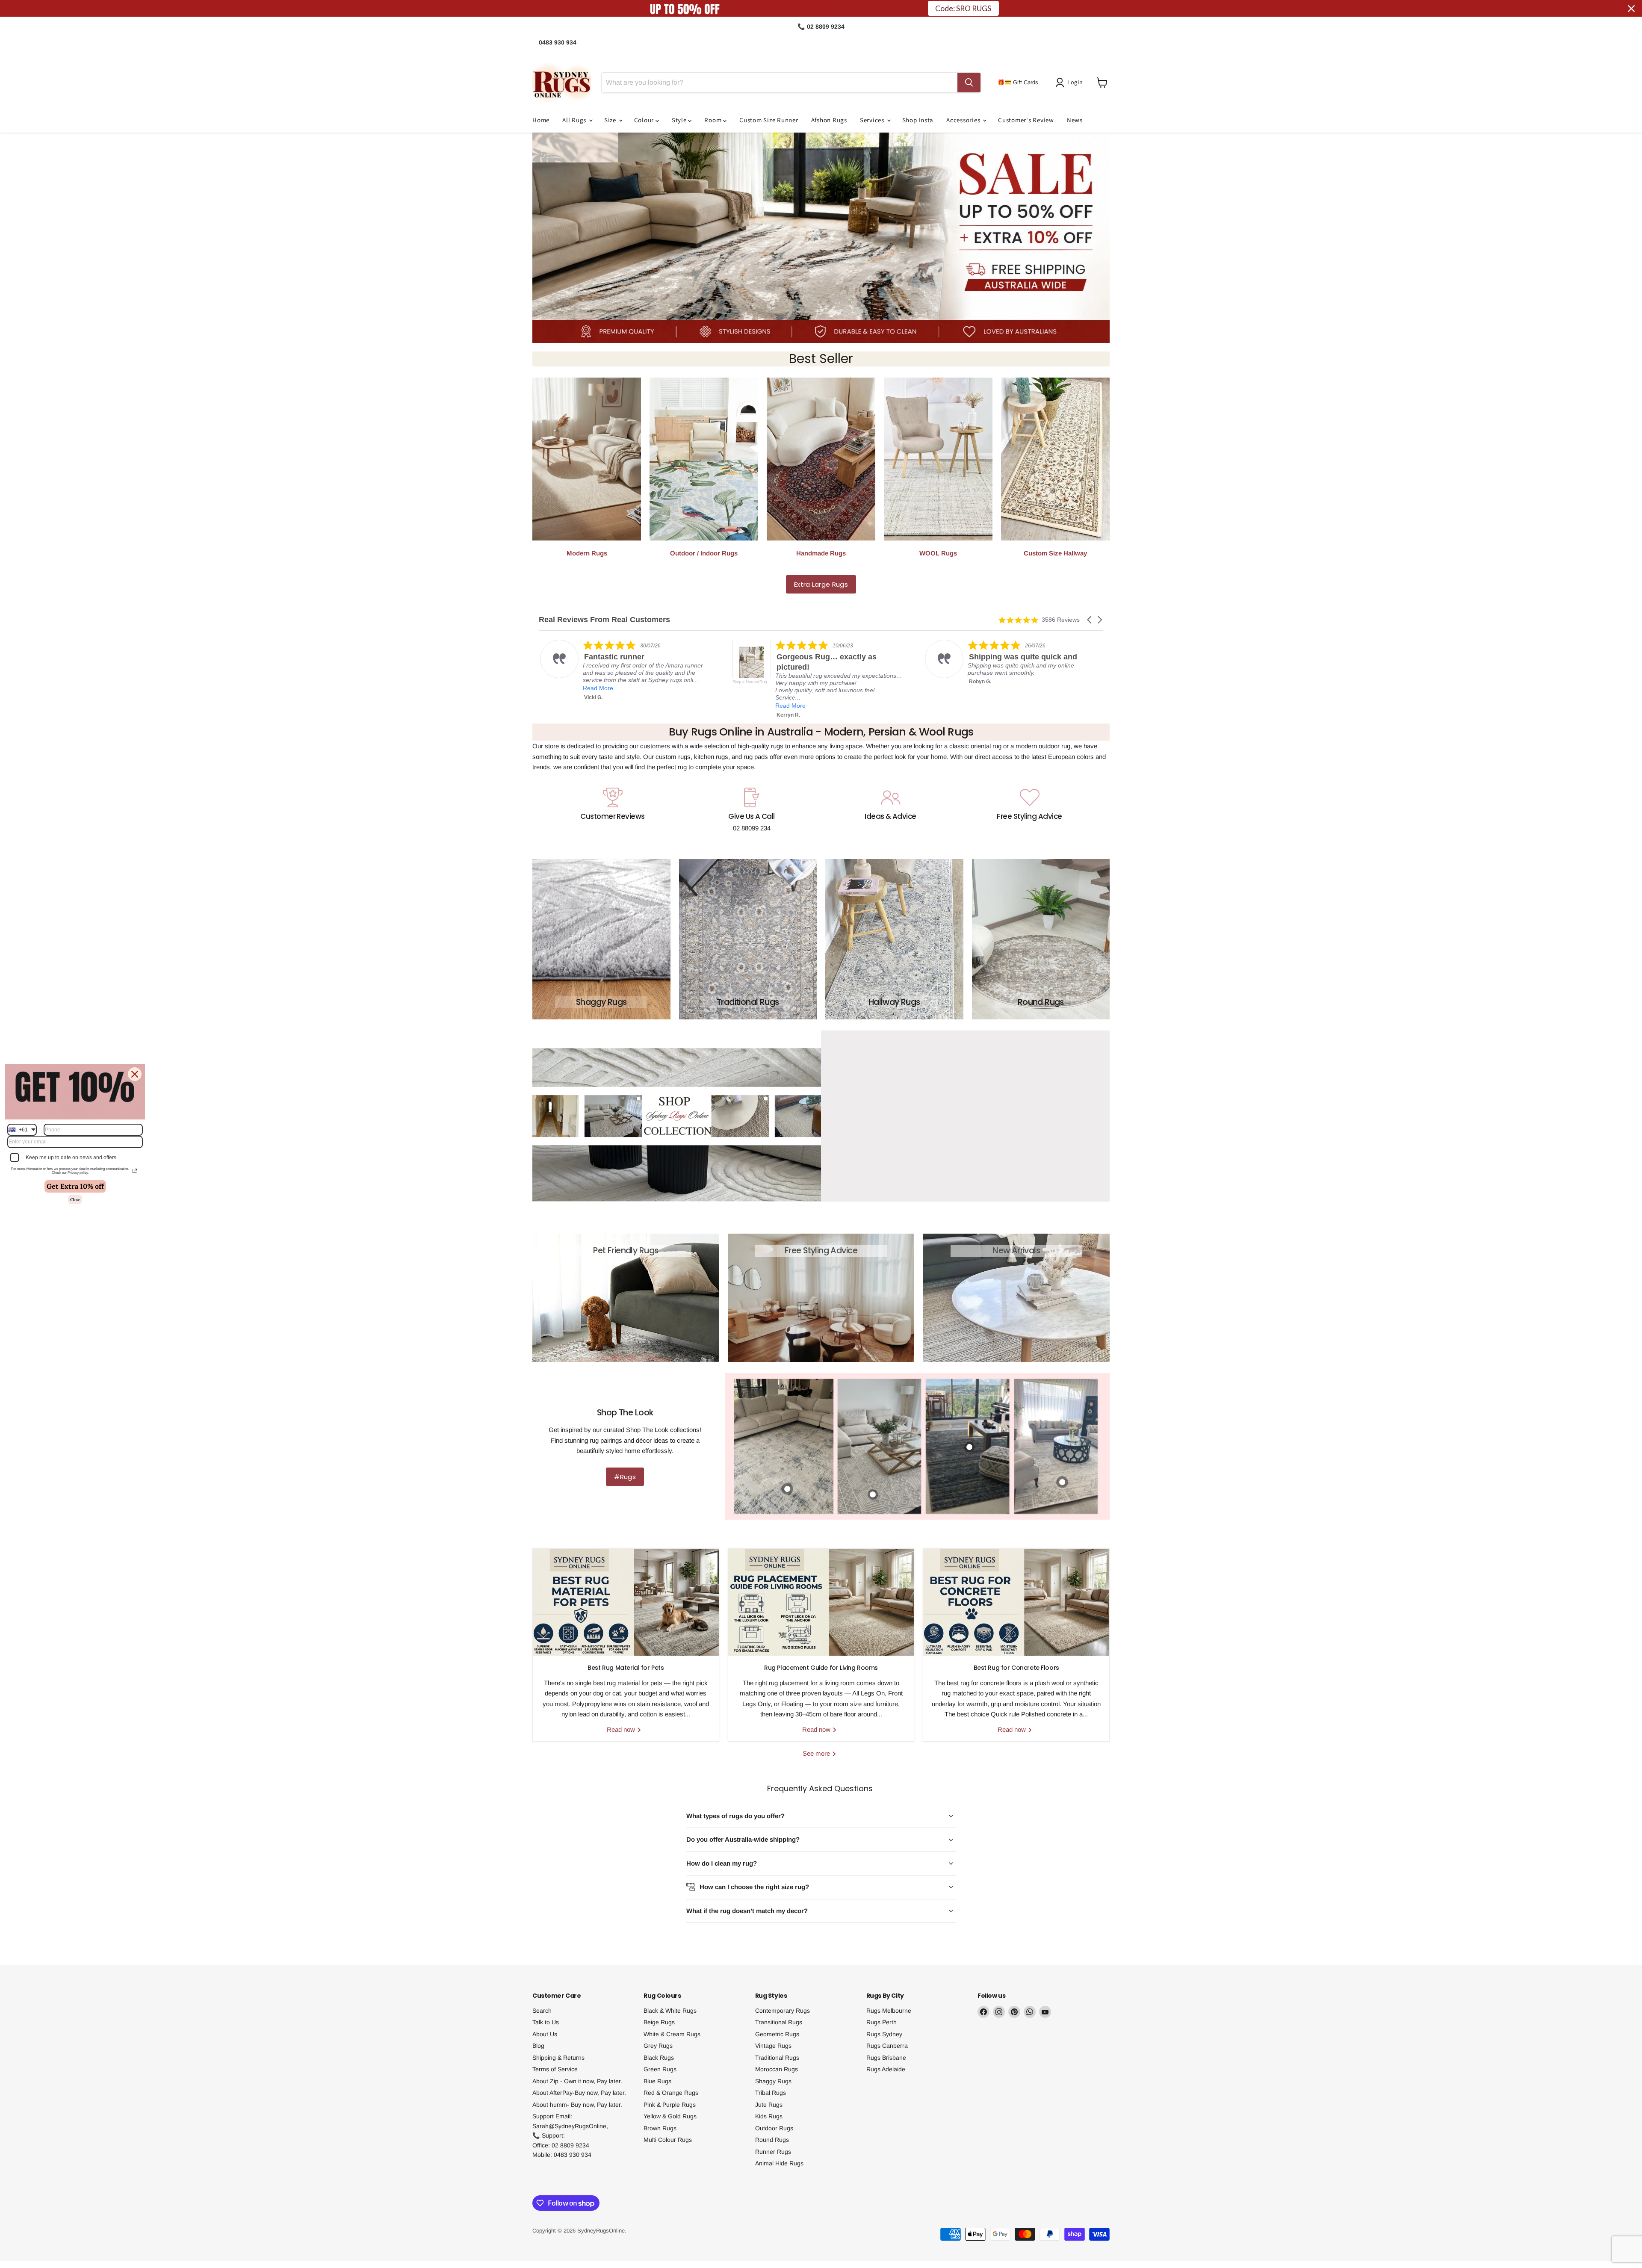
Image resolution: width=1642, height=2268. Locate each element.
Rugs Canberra (887, 2046)
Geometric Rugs (777, 2034)
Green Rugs (660, 2069)
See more (817, 1753)
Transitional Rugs (779, 2022)
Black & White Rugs (670, 2011)
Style (680, 120)
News (1075, 120)
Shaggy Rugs (773, 2081)
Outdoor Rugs (774, 2128)
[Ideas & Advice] (890, 810)
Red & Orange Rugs (671, 2093)
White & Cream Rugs (672, 2034)
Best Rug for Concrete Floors (1016, 1668)
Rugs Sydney (884, 2034)
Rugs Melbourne (889, 2011)
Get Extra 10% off (75, 1186)
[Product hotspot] (1062, 1482)
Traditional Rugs (777, 2058)
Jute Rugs (769, 2105)
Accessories (964, 120)
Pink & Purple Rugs (670, 2105)
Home (541, 120)
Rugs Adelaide (886, 2069)
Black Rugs (659, 2058)
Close (75, 1199)
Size (611, 120)
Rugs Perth (882, 2022)
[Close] (135, 1074)
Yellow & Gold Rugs (670, 2116)
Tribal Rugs (771, 2093)
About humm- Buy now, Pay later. (577, 2105)
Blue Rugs (657, 2081)
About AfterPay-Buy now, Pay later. (579, 2093)
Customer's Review (1026, 120)
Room (714, 120)
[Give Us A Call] (752, 810)
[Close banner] (1631, 9)
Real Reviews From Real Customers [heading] (604, 620)
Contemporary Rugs (783, 2011)
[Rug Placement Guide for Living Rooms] (821, 1602)
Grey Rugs (658, 2046)
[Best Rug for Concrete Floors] (1016, 1602)
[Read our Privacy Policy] (135, 1171)
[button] (1071, 83)
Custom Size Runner (769, 120)
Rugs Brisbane (886, 2058)
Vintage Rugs (773, 2046)
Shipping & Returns (558, 2058)
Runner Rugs (773, 2152)
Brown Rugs (660, 2128)
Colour (645, 120)
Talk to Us (546, 2022)
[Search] (969, 83)
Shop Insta (918, 120)
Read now (622, 1729)
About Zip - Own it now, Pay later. (577, 2081)
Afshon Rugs (829, 120)
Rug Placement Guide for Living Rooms (821, 1668)
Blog (538, 2046)
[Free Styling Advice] (1029, 810)
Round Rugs (772, 2140)
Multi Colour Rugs (668, 2140)
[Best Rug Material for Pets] (626, 1602)
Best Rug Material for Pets (626, 1668)
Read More (597, 688)
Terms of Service (555, 2069)
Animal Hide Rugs (779, 2163)
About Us (545, 2034)
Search (542, 2011)
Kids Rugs (769, 2116)
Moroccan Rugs (777, 2069)
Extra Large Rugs (821, 584)
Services (873, 120)
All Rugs (575, 120)
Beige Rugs (659, 2022)
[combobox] (22, 1130)
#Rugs (625, 1477)
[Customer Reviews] (613, 810)
